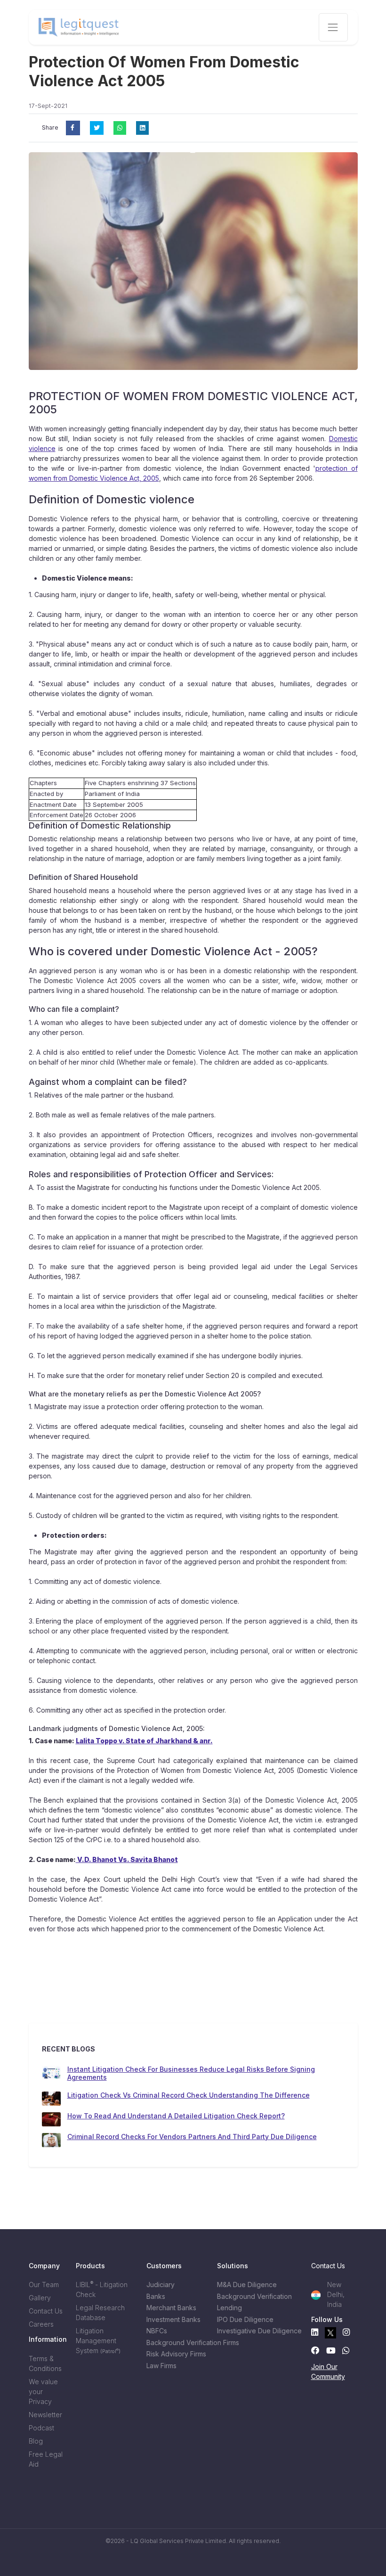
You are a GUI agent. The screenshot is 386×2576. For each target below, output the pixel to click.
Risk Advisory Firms (176, 2354)
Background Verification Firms (177, 2342)
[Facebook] (315, 2350)
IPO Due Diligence (245, 2319)
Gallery (40, 2298)
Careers (41, 2324)
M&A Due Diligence (247, 2285)
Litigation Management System (98, 2341)
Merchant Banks (171, 2308)
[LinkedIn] (315, 2333)
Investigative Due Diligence (247, 2331)
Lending (229, 2308)
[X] (330, 2333)
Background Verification (247, 2296)
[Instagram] (346, 2333)
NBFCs (157, 2331)
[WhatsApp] (346, 2350)
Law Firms (161, 2366)
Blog (36, 2441)
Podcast (41, 2428)
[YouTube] (331, 2350)
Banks (156, 2296)
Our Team (44, 2285)
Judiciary (161, 2285)
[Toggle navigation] (333, 27)
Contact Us (46, 2311)
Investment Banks (173, 2319)
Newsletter (45, 2415)
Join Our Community (328, 2371)
